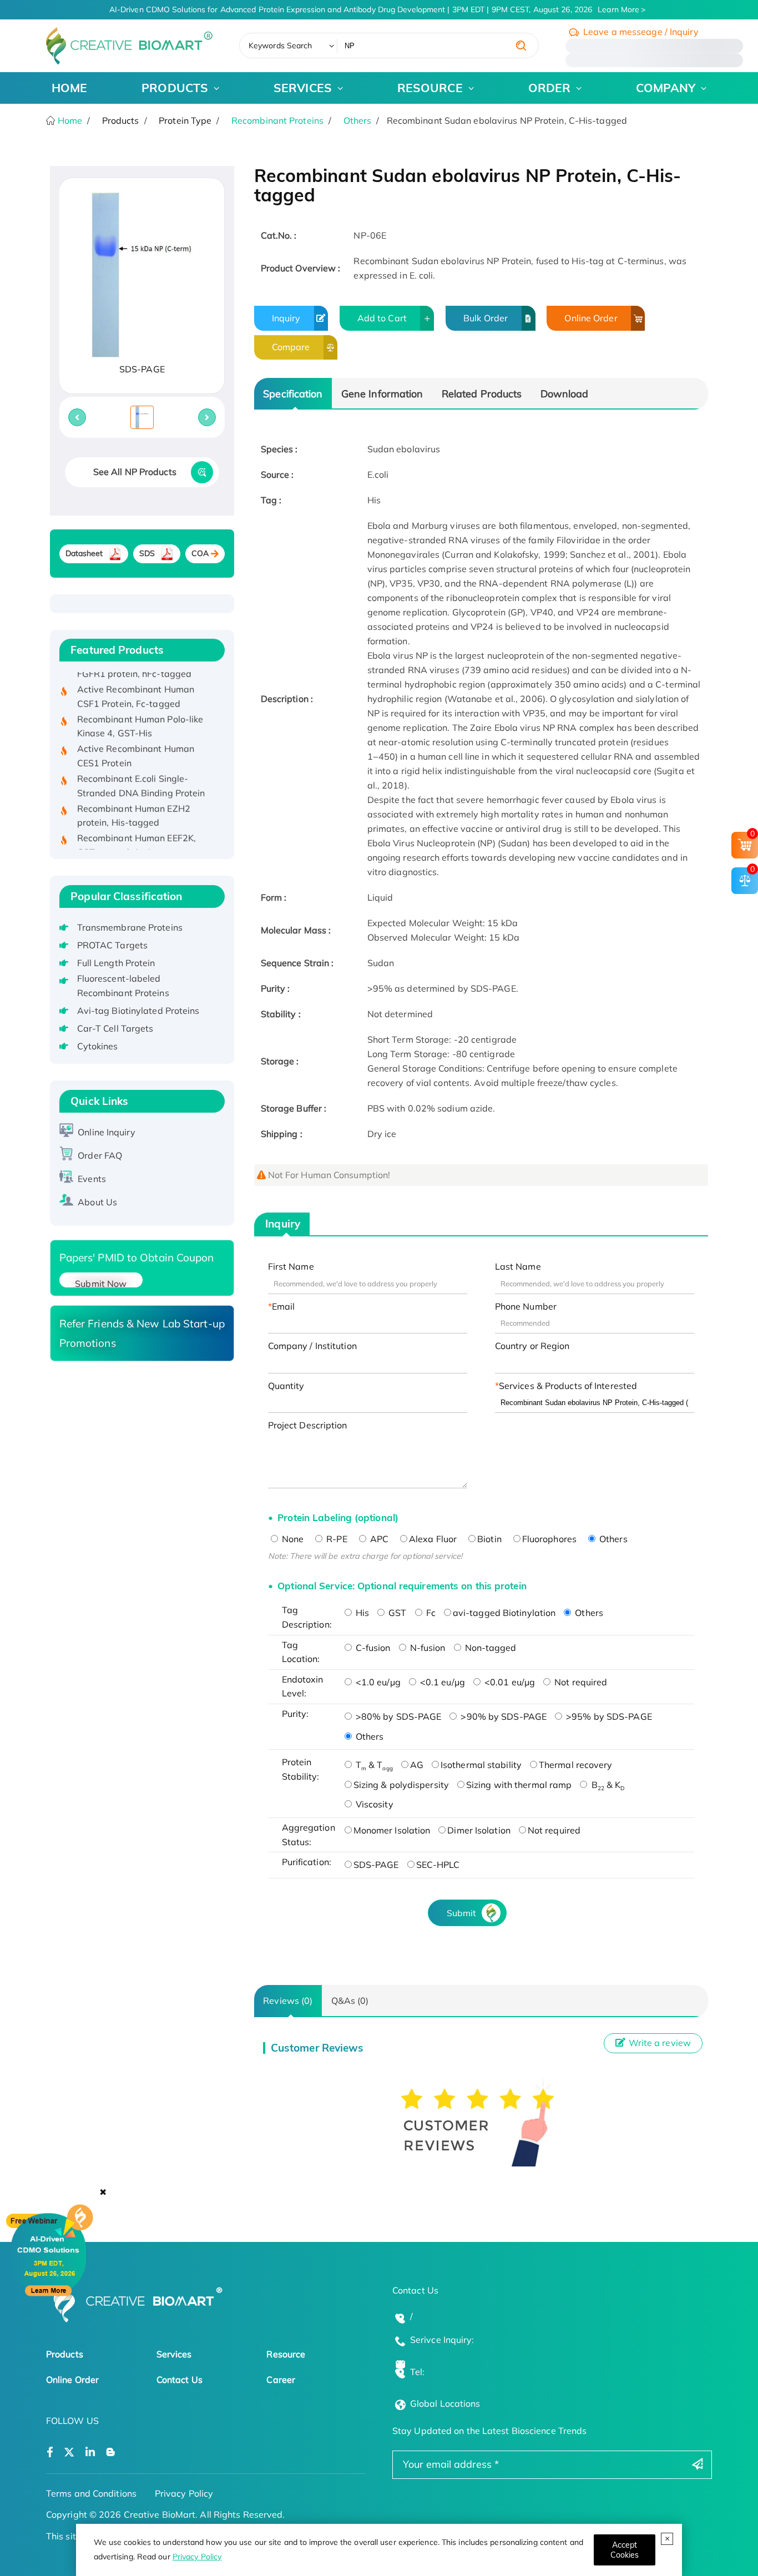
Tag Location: (301, 1652)
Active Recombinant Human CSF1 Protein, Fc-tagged (136, 678)
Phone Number (526, 1306)
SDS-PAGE (376, 1865)
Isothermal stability (481, 1765)
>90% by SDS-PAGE (502, 1716)
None (292, 1539)
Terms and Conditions (91, 2493)
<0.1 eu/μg (441, 1682)
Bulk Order (486, 318)
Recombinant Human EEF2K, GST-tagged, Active (137, 827)
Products (65, 2354)
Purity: (295, 1714)
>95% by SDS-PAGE (608, 1716)
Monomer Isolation (392, 1830)
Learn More (618, 9)
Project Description (308, 1425)
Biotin (489, 1539)
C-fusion (372, 1648)
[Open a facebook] (50, 2453)
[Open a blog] (111, 2453)
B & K (607, 1785)
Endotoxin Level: (303, 1686)
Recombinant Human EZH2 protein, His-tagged (134, 797)
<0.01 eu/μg (509, 1682)
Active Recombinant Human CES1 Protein (136, 738)
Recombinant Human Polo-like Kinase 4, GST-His (140, 708)
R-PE (336, 1539)
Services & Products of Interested (568, 1386)
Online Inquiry (106, 1132)
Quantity (286, 1386)
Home (69, 120)
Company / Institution (312, 1346)
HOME (69, 88)
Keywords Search (281, 46)
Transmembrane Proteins (130, 927)
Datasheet (84, 553)
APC (378, 1539)
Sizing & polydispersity (401, 1785)
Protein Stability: (301, 1769)
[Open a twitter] (69, 2453)
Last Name (518, 1266)
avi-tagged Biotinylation (504, 1613)
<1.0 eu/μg (377, 1682)
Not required (580, 1682)
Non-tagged (490, 1648)
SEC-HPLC (438, 1865)
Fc (430, 1613)
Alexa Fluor (433, 1539)
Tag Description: (307, 1617)
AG (417, 1765)
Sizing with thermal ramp (519, 1785)
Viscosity (373, 1804)
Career (281, 2380)
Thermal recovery (576, 1765)
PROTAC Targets (112, 945)
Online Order (591, 318)
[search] (521, 46)
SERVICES (303, 88)
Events (92, 1179)
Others (358, 120)
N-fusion (427, 1648)
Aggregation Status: (309, 1835)
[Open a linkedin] (90, 2453)
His (361, 1613)
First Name (291, 1266)
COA (200, 553)
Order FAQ (100, 1155)
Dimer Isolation (479, 1830)
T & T (373, 1765)
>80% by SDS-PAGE (398, 1716)
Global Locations (445, 2403)
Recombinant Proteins (277, 120)
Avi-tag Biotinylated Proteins (138, 1011)
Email (284, 1306)
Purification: (307, 1862)
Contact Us (180, 2380)
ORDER (550, 88)
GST (396, 1613)
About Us (97, 1202)
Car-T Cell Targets (115, 1028)
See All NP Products (135, 472)
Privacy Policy (197, 2557)
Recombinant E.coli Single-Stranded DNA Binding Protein (141, 767)
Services (174, 2354)
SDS (147, 553)
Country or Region (532, 1346)
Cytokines (98, 1046)
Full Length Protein (116, 963)
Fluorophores (549, 1539)
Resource (286, 2354)
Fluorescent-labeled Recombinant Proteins (123, 986)
